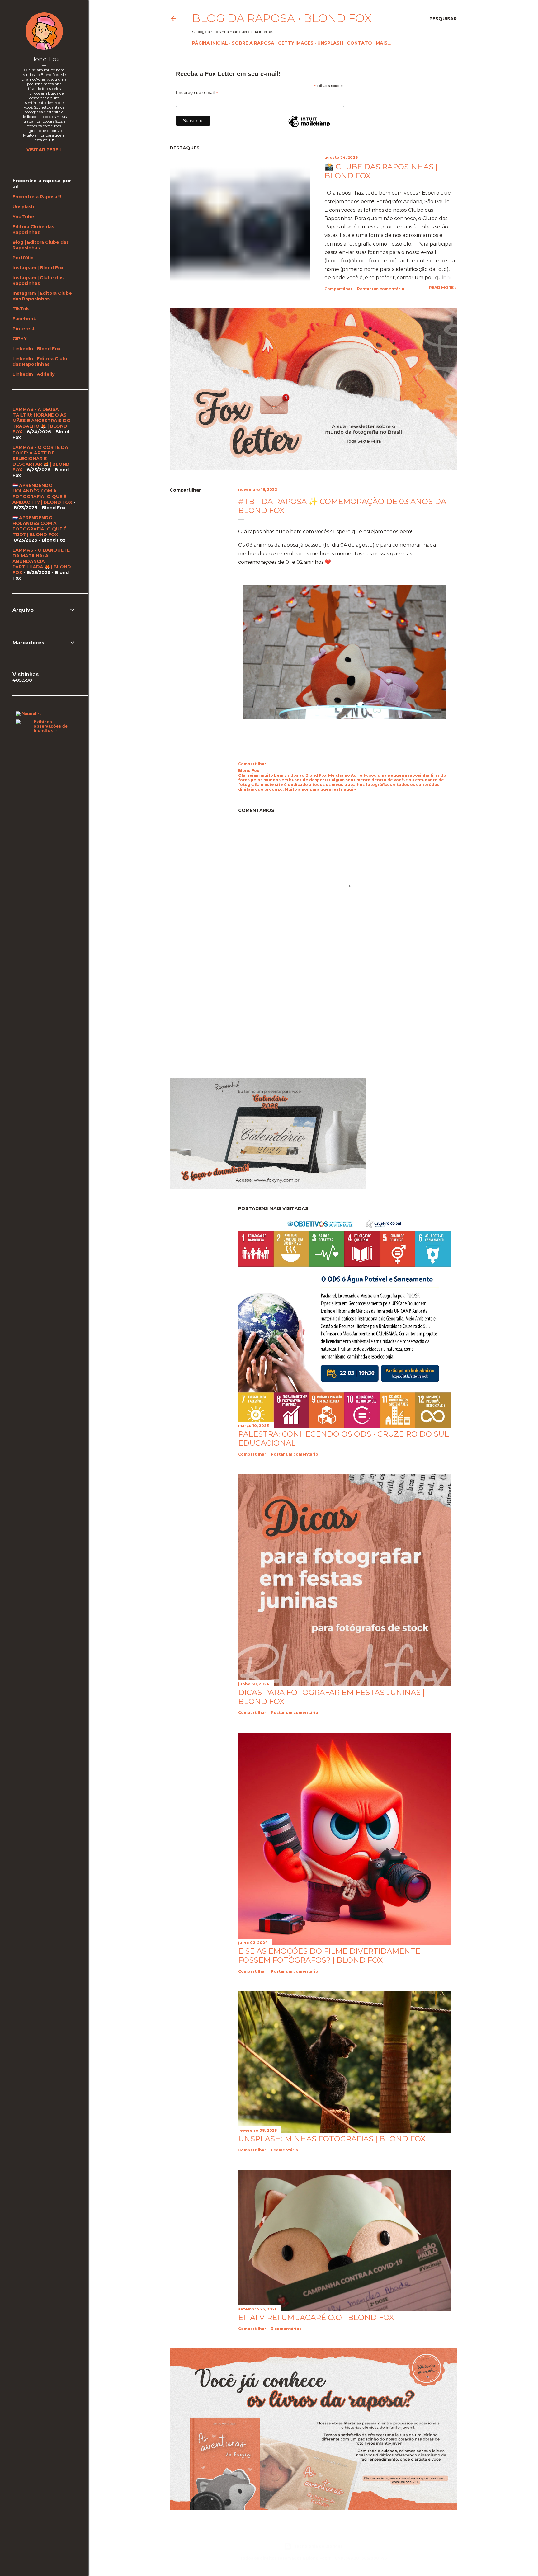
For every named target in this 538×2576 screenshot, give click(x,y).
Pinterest (24, 329)
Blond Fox (44, 59)
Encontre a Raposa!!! (37, 197)
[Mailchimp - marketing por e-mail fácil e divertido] (309, 127)
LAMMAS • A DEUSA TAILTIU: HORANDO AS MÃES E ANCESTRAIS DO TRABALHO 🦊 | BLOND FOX (42, 421)
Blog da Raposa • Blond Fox (282, 18)
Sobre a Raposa (253, 43)
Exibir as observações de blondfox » (51, 726)
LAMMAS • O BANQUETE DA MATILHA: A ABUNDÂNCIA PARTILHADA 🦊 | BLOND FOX (42, 561)
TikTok (21, 309)
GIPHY (20, 339)
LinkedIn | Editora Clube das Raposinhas (41, 361)
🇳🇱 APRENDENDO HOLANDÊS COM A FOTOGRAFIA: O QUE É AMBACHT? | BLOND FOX (42, 494)
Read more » (443, 287)
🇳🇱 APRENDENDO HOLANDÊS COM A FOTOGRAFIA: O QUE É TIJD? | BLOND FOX (39, 526)
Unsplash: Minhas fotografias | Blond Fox (332, 2139)
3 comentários (286, 2329)
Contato (359, 43)
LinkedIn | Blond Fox (36, 349)
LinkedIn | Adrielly (33, 374)
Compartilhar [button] (338, 289)
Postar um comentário (381, 289)
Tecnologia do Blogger (318, 2546)
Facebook (24, 319)
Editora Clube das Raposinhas (33, 229)
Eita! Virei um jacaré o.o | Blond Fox (316, 2317)
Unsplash (330, 43)
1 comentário (285, 2150)
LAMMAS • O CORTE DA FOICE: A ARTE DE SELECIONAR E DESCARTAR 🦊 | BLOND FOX (41, 459)
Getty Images (296, 43)
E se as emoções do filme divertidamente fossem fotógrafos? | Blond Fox (329, 1956)
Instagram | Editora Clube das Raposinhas (42, 296)
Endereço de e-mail (197, 93)
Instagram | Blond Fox (38, 268)
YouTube (23, 217)
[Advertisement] (222, 1018)
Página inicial (210, 43)
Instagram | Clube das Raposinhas (38, 280)
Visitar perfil (44, 150)
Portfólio (23, 258)
